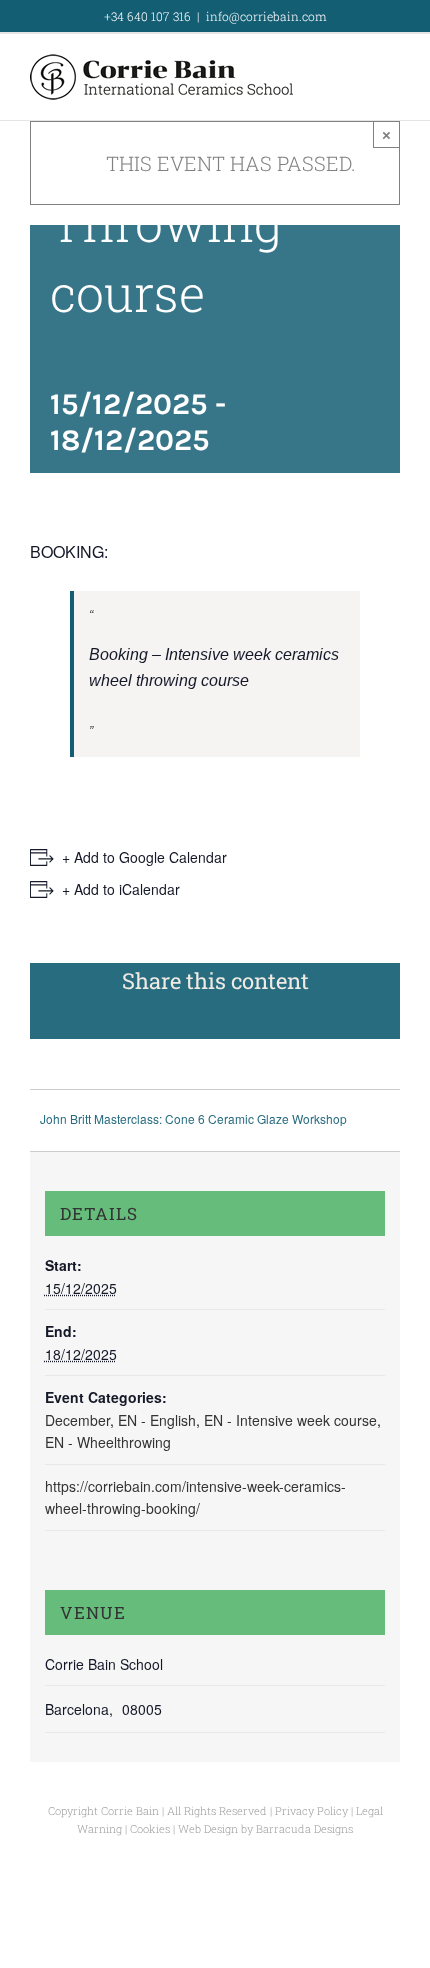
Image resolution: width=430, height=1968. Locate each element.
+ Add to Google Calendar (144, 857)
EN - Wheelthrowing (108, 1442)
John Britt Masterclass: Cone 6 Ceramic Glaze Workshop (193, 1118)
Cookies (150, 1828)
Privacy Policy (311, 1810)
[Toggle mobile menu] (392, 79)
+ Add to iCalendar (121, 889)
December (77, 1420)
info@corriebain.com (266, 16)
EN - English (157, 1420)
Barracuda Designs (304, 1828)
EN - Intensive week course (290, 1420)
